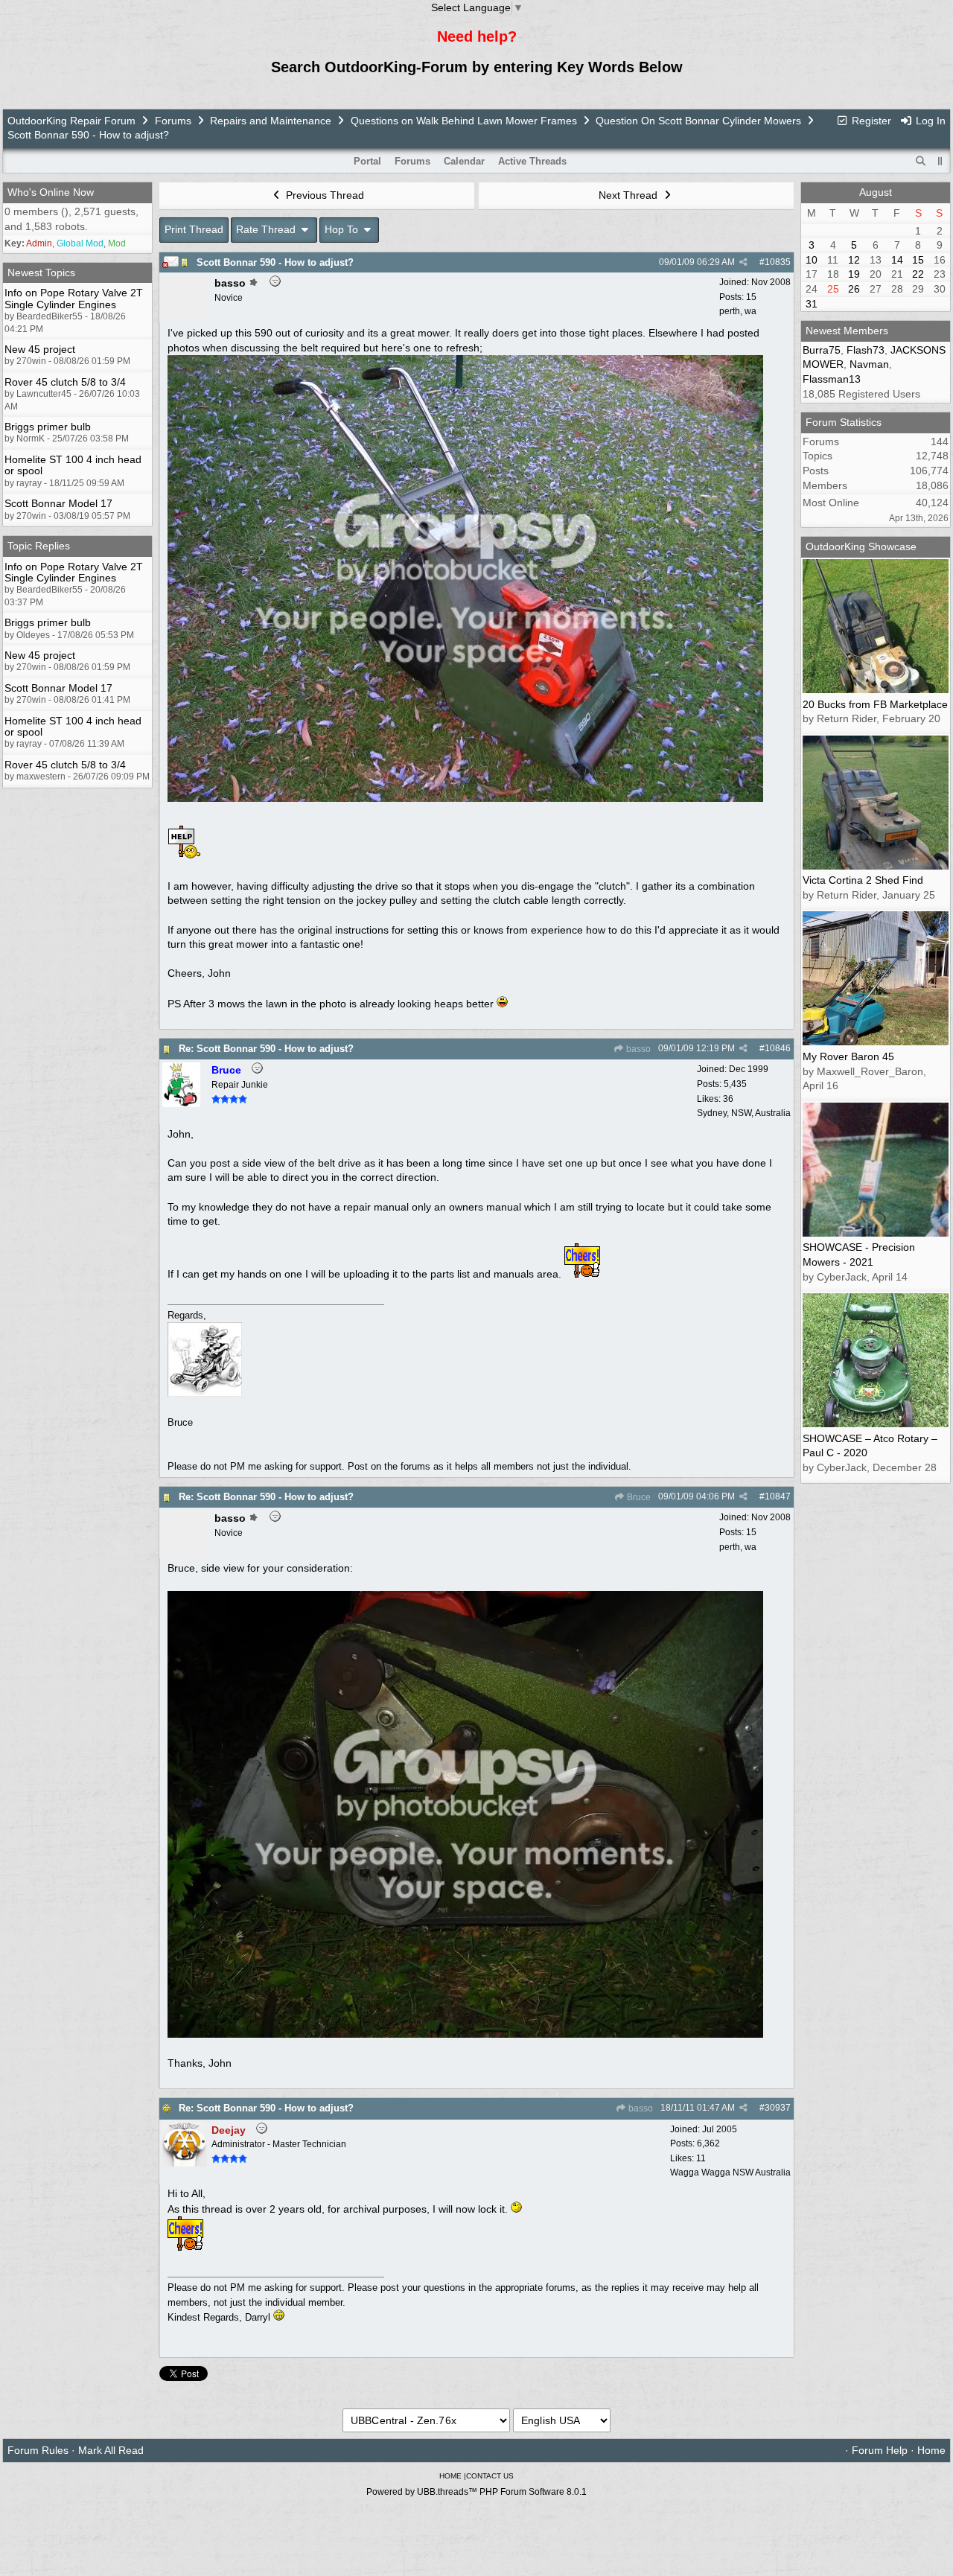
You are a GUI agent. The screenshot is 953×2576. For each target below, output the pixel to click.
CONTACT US (490, 2476)
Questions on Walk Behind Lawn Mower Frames (464, 121)
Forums (173, 121)
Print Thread (194, 229)
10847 (778, 1496)
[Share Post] (743, 262)
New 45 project (40, 349)
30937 (778, 2108)
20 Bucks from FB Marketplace (875, 704)
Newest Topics (41, 272)
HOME (450, 2476)
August (876, 192)
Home (931, 2450)
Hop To (343, 229)
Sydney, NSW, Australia (744, 1113)
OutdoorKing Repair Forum (71, 121)
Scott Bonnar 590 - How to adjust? (275, 262)
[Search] (921, 162)
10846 (778, 1048)
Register (870, 121)
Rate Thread (267, 229)
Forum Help (880, 2450)
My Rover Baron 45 (848, 1056)
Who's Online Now (51, 192)
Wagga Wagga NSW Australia (730, 2172)
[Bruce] (181, 1103)
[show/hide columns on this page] (940, 161)
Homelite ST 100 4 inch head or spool (73, 465)
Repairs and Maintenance (271, 121)
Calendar (464, 161)
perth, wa (738, 311)
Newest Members (847, 331)
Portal (367, 161)
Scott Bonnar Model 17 (58, 503)
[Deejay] (185, 2163)
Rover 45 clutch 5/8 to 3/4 (65, 382)
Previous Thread (323, 195)
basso (637, 1049)
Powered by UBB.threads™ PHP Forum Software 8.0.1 (476, 2492)
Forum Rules (38, 2450)
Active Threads (532, 161)
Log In (929, 121)
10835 (778, 262)
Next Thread (630, 195)
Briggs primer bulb (48, 427)
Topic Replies (39, 546)
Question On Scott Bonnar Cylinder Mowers (698, 121)
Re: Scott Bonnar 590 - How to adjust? (266, 1049)
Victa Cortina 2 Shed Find (863, 880)
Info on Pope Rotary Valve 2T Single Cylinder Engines (74, 298)
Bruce (638, 1497)
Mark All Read (111, 2450)
